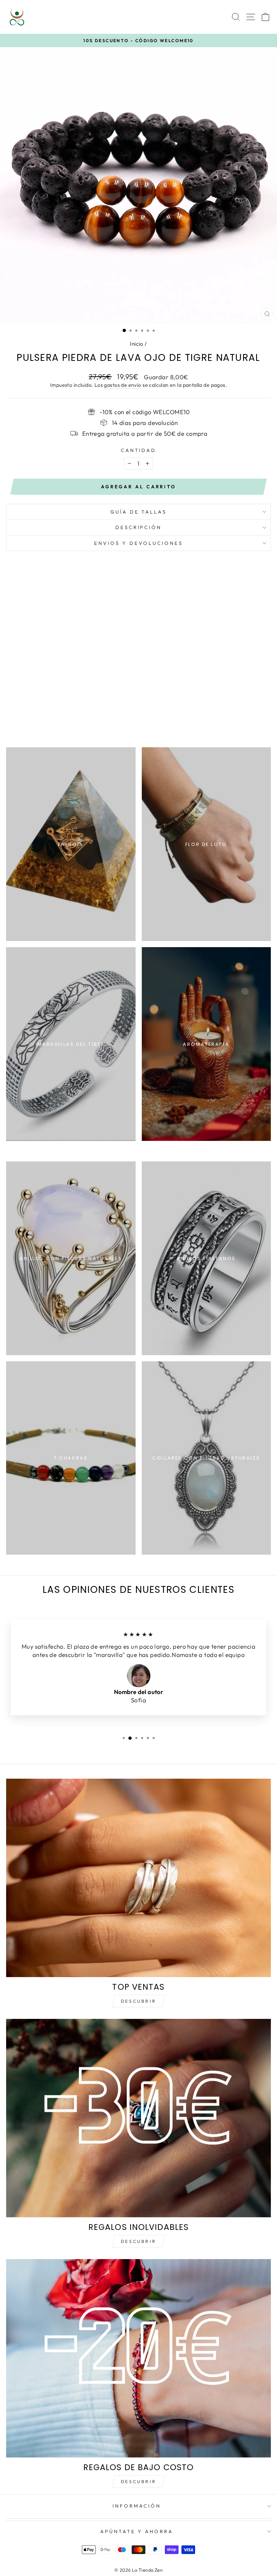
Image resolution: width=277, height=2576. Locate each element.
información (137, 2506)
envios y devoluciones (138, 543)
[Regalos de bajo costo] (138, 2358)
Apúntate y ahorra (137, 2531)
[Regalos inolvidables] (138, 2118)
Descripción (139, 527)
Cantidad (139, 450)
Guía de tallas (139, 512)
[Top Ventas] (138, 1878)
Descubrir (138, 2001)
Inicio (137, 344)
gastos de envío (122, 385)
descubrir (138, 2241)
